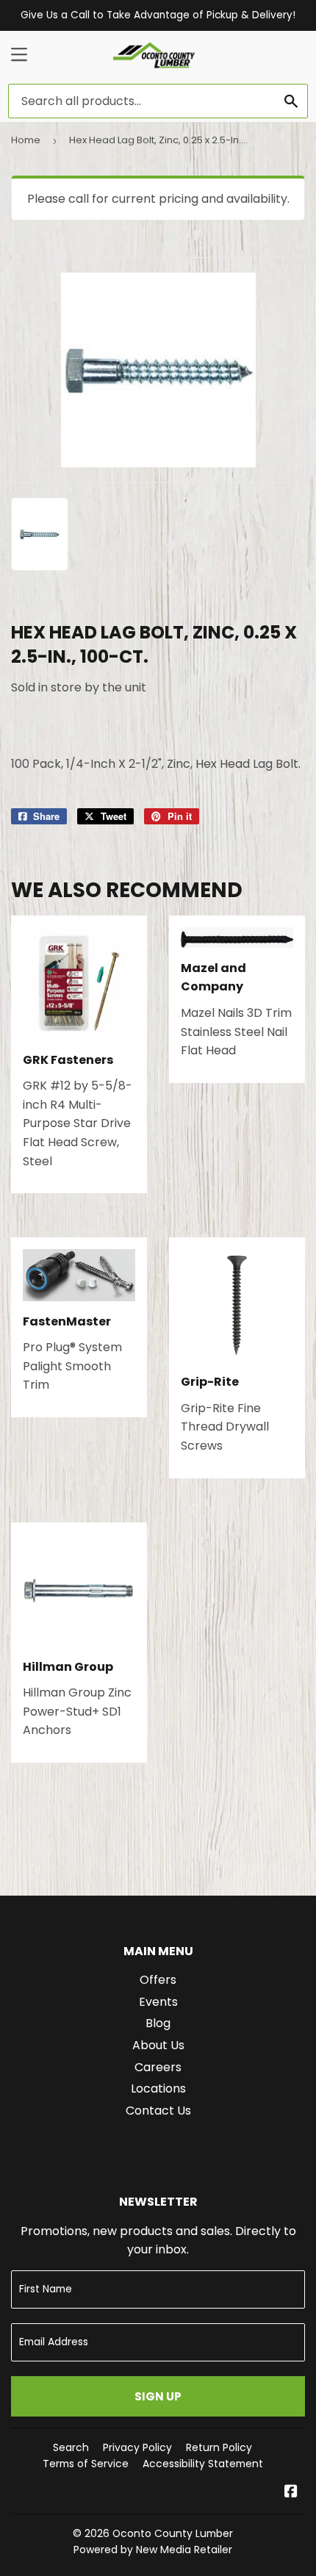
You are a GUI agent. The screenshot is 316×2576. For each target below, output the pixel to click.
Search (71, 2447)
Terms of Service (86, 2464)
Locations (158, 2088)
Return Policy (219, 2447)
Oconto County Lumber (173, 2533)
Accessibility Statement (203, 2464)
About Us (158, 2045)
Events (158, 2002)
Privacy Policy (137, 2447)
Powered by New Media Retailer (153, 2550)
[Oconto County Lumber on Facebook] (291, 2493)
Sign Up (158, 2396)
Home (26, 140)
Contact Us (158, 2111)
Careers (158, 2067)
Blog (158, 2023)
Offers (158, 1980)
